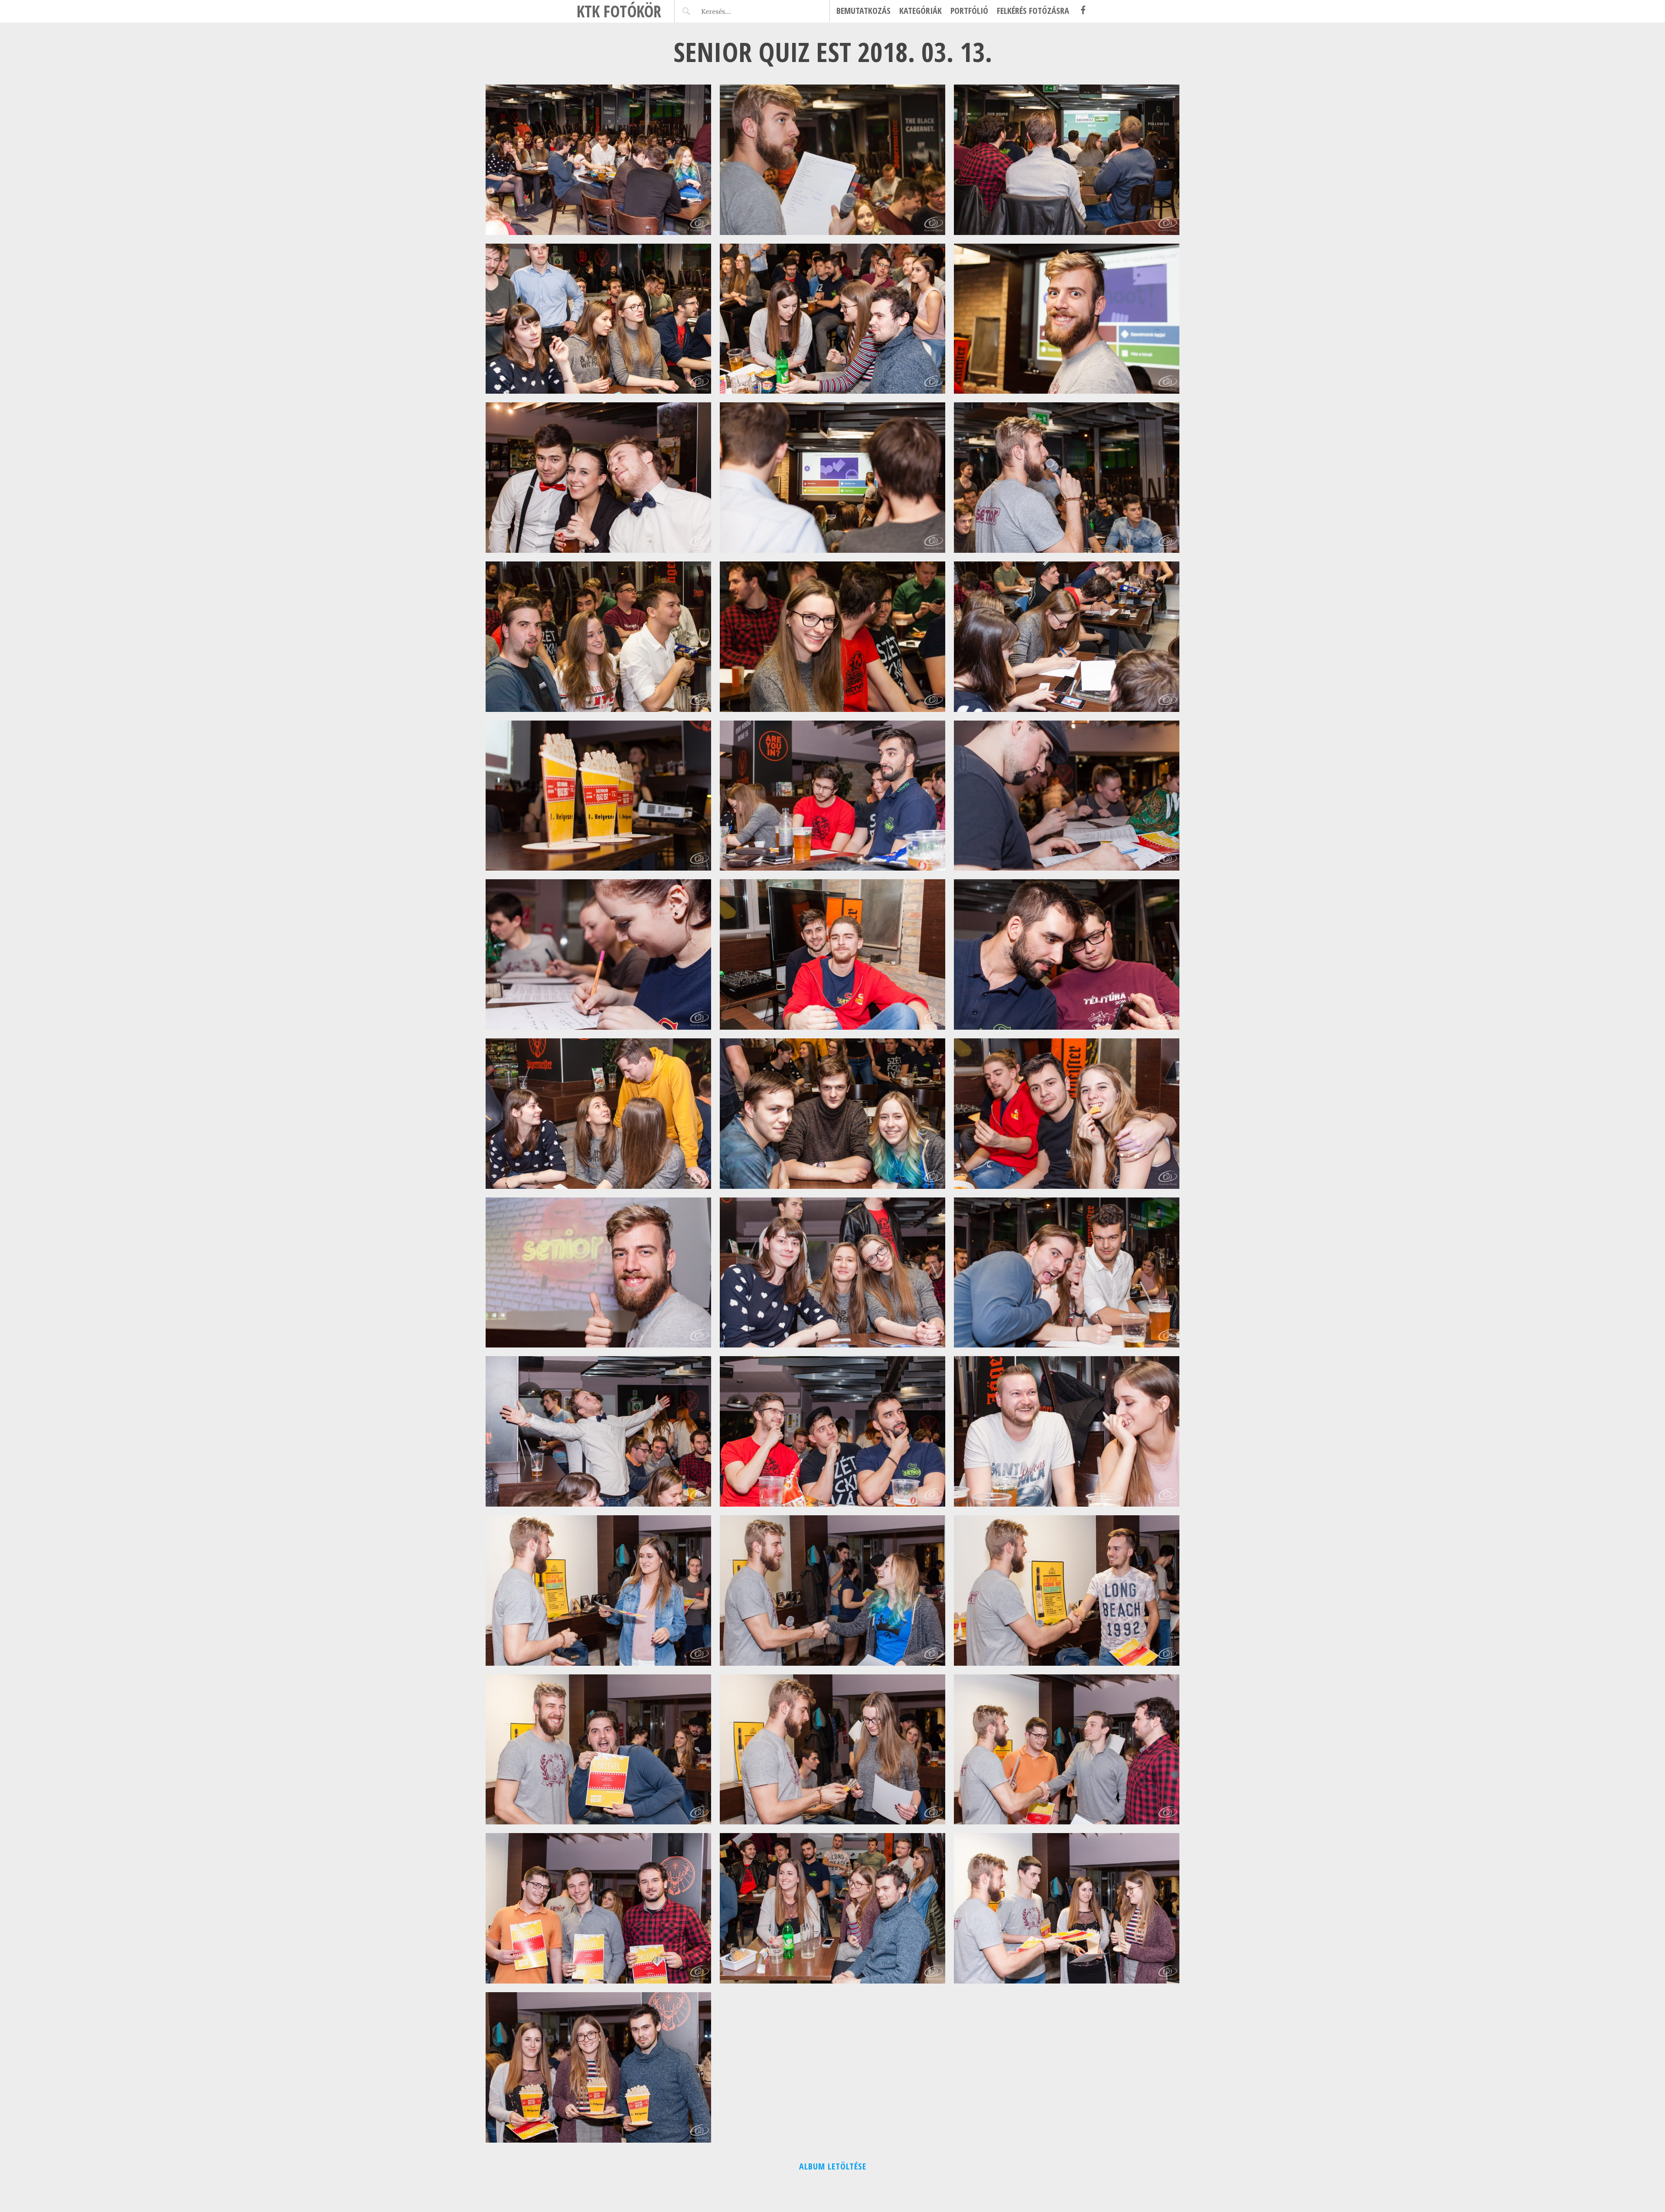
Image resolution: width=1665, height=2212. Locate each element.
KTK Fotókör (619, 11)
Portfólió (969, 11)
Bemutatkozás (864, 11)
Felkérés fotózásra (1033, 11)
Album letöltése (833, 2166)
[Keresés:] (736, 11)
